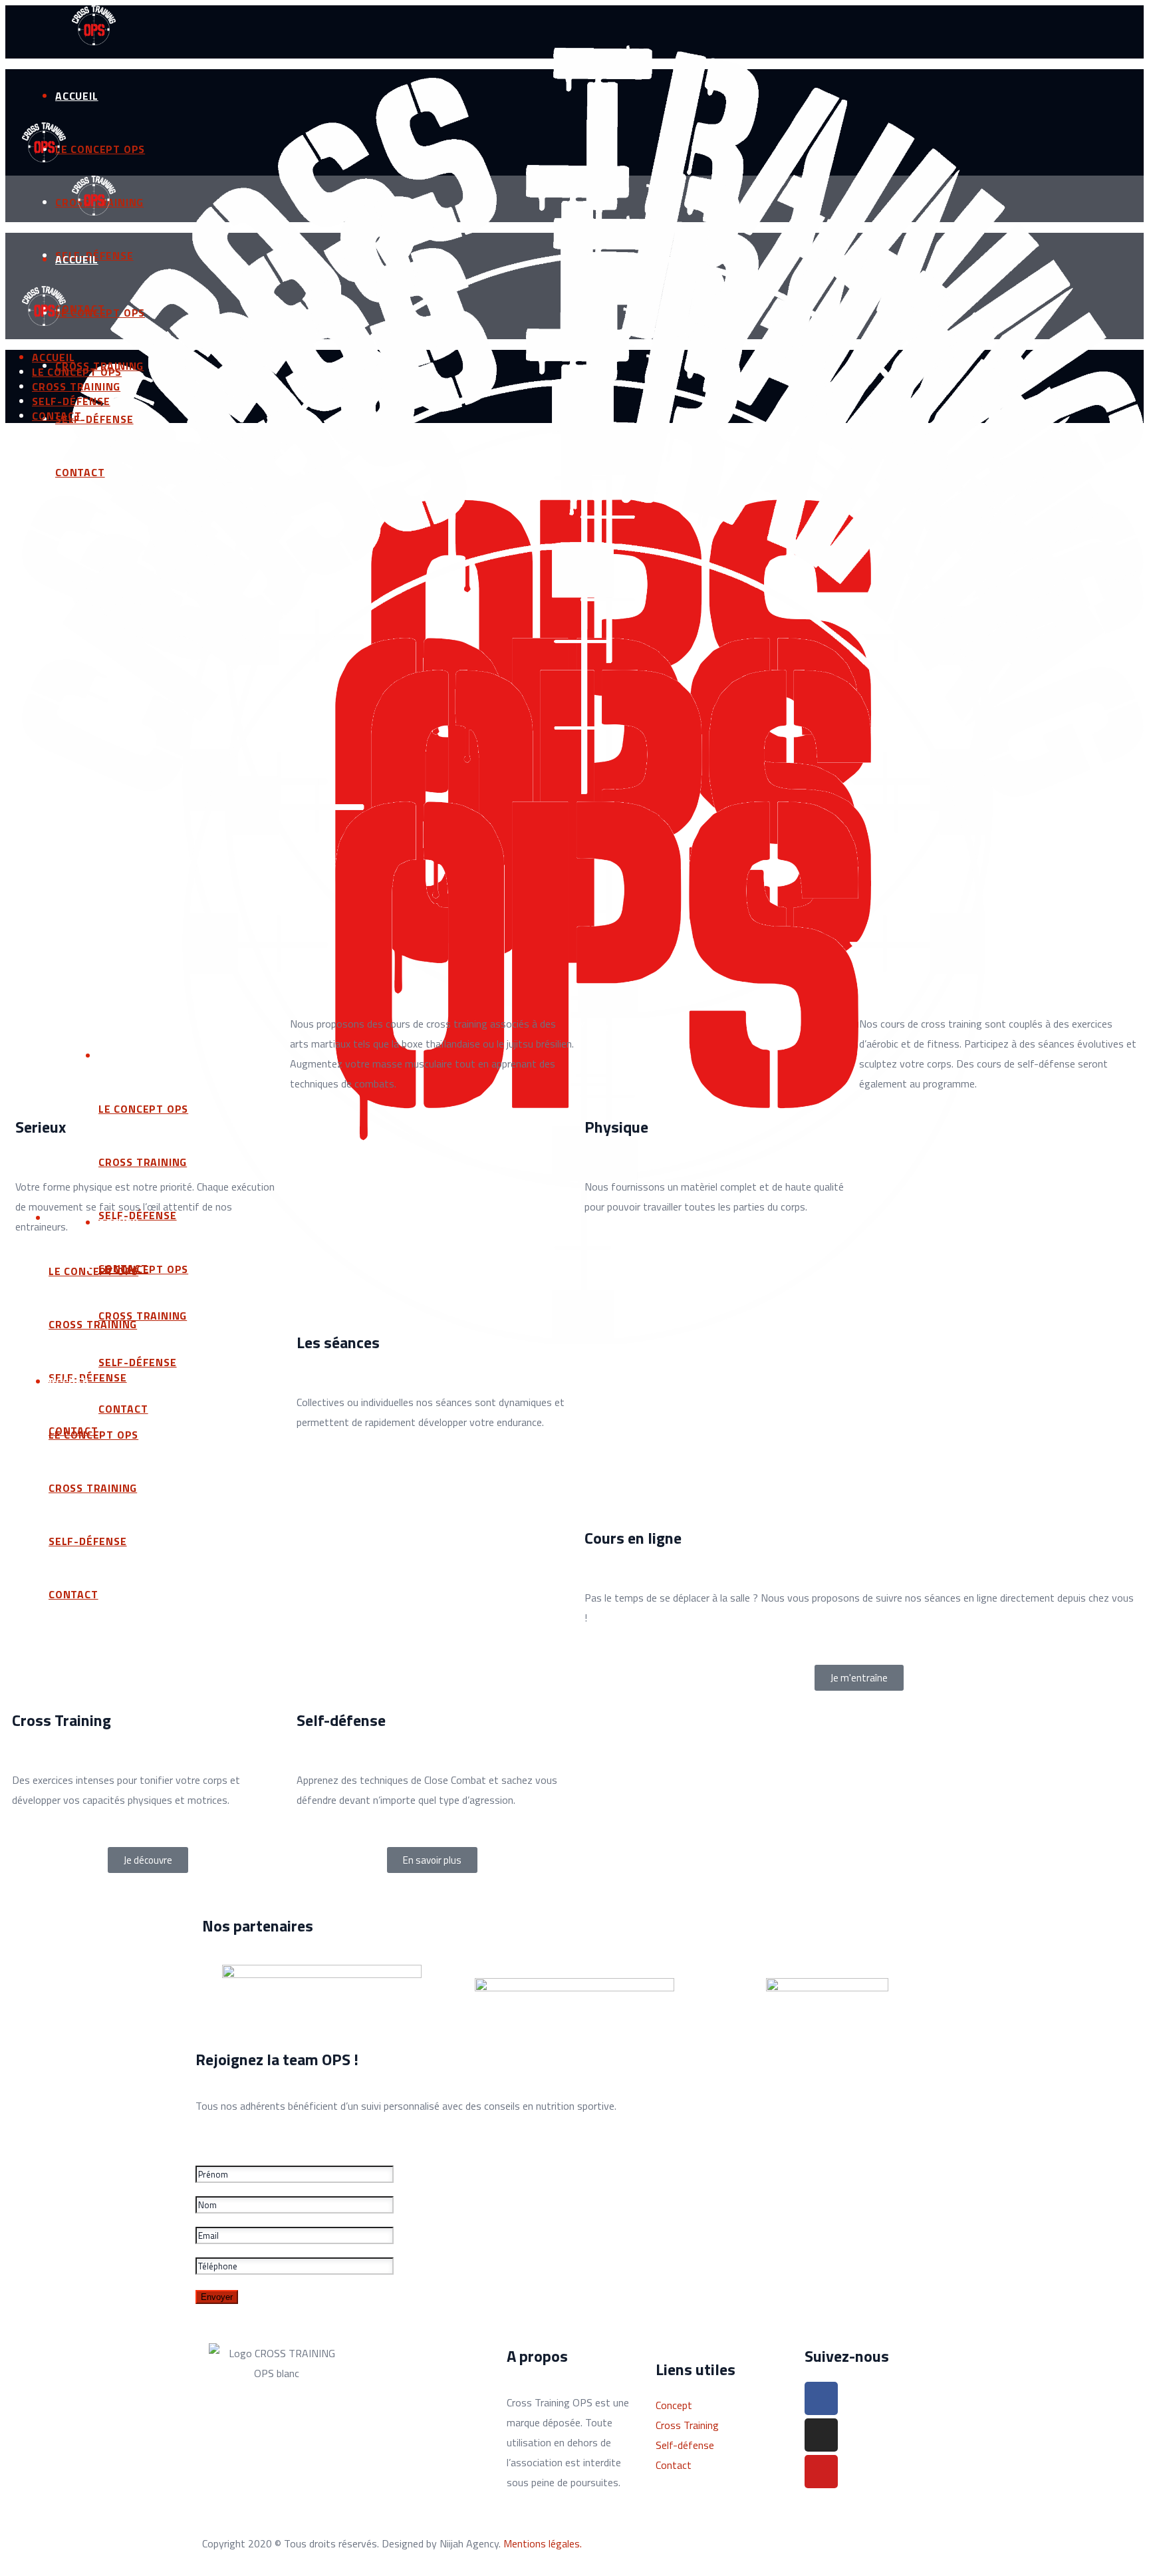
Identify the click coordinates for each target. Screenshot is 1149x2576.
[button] (859, 1678)
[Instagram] (821, 2435)
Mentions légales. (543, 2543)
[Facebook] (821, 2398)
